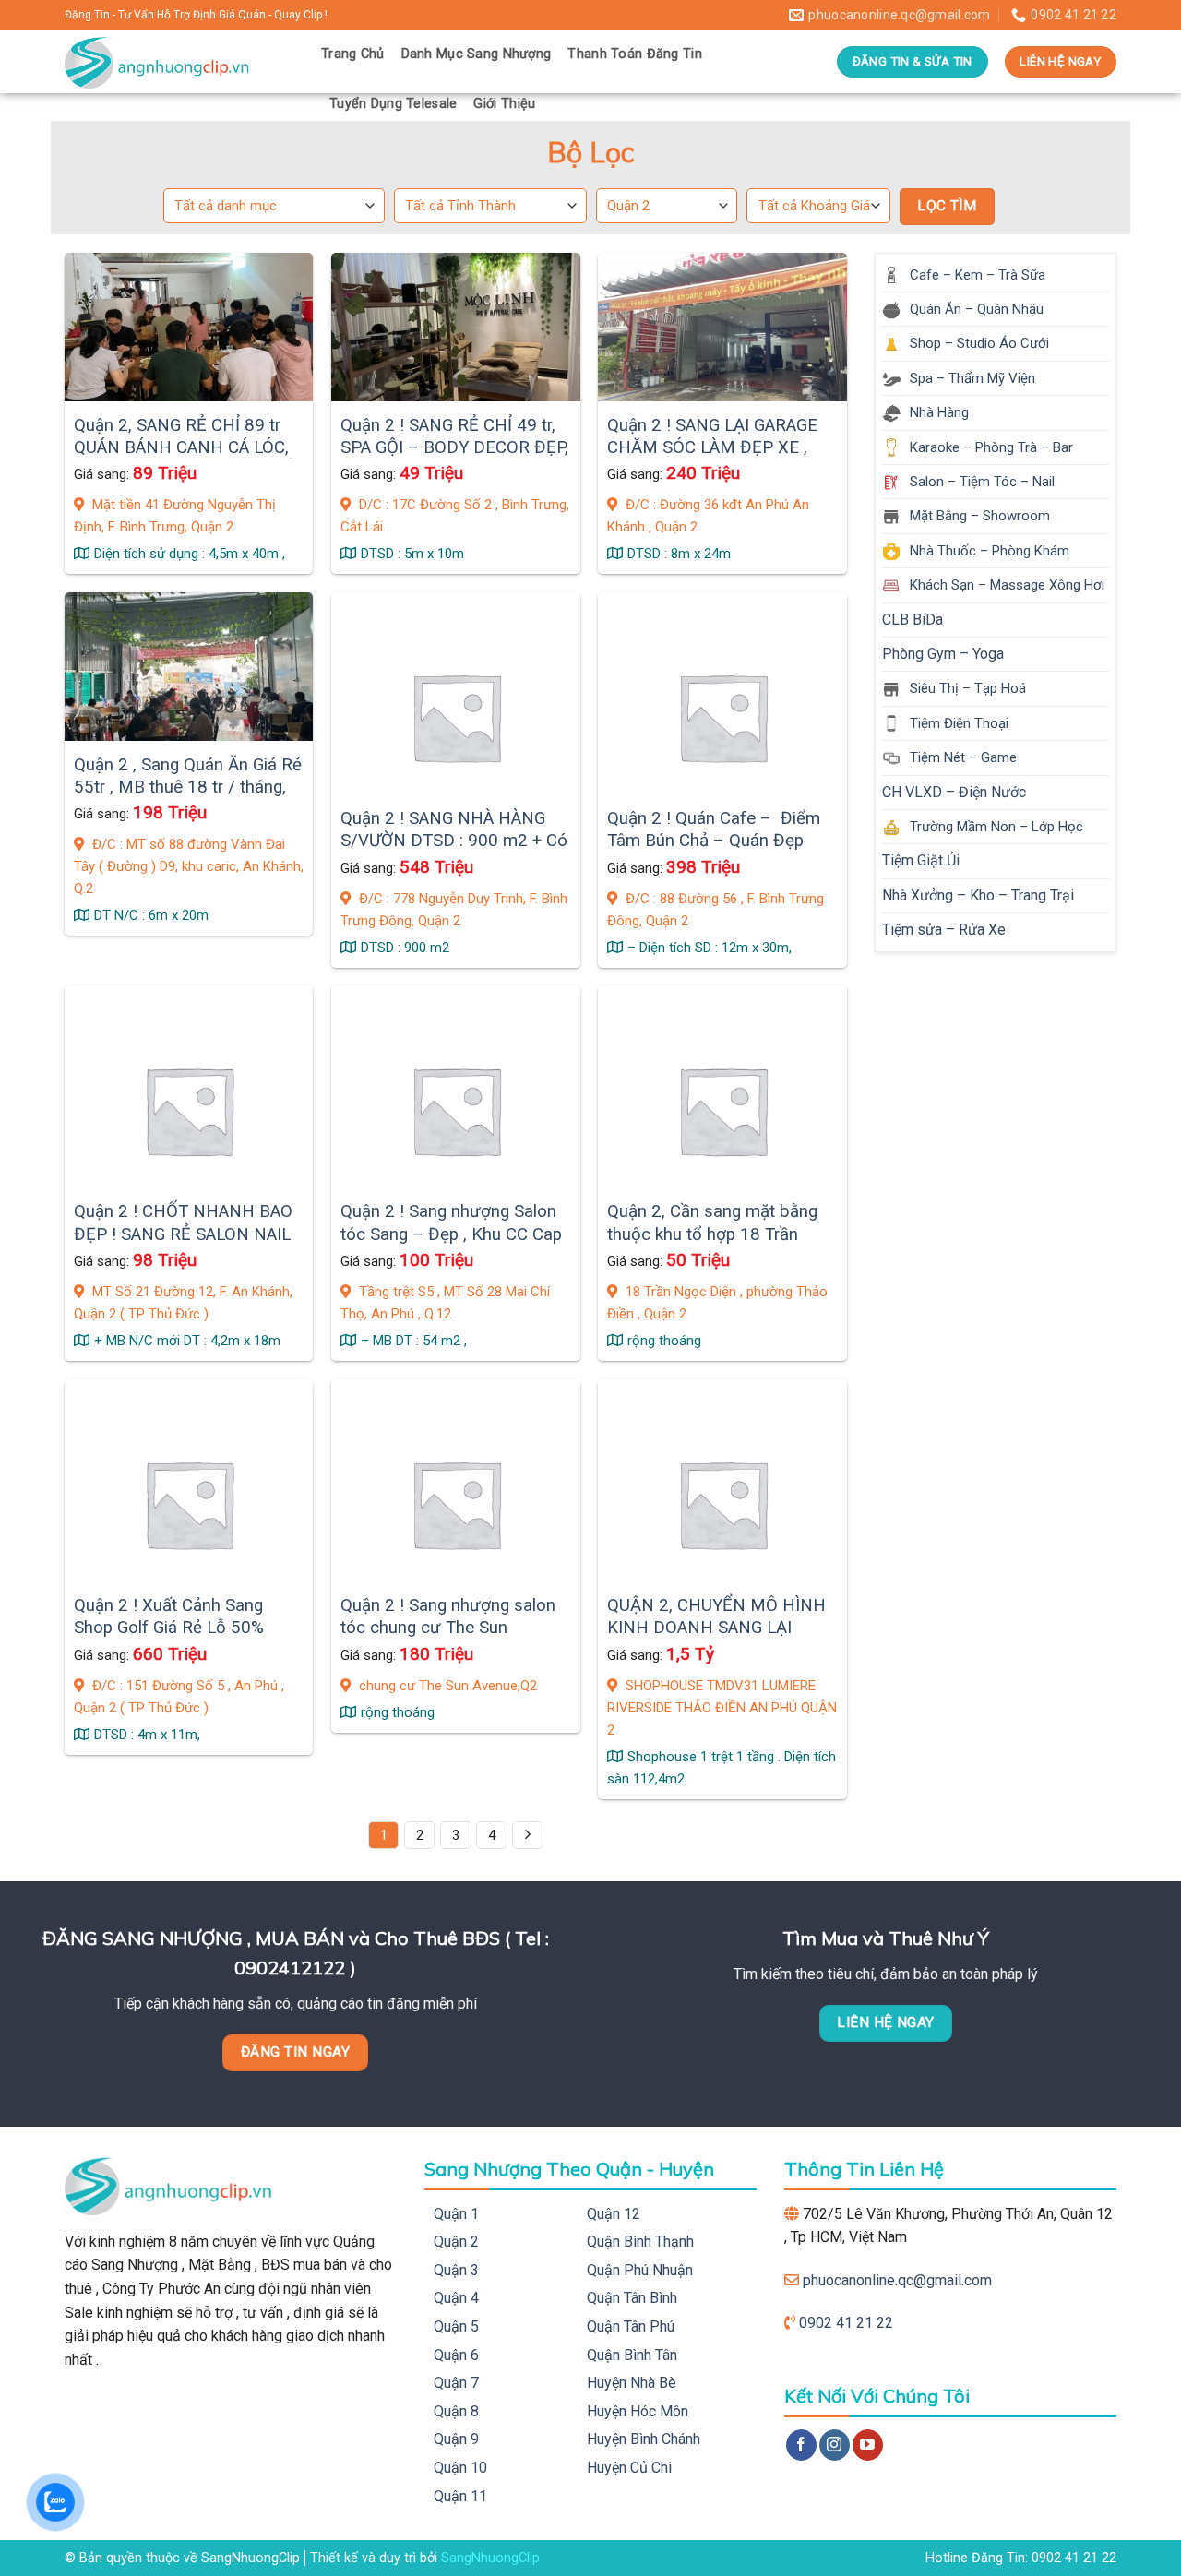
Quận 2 (456, 2242)
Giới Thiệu (504, 104)
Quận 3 (456, 2270)
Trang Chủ (353, 54)
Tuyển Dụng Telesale (393, 104)
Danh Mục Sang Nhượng (477, 54)
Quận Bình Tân (632, 2355)
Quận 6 (456, 2355)
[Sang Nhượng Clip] (179, 61)
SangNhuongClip (490, 2558)
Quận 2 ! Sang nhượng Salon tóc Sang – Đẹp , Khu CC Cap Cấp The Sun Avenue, (451, 1234)
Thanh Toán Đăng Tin (634, 54)
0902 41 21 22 (846, 2323)
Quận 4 (456, 2298)
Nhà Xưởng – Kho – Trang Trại (978, 895)
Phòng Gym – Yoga (943, 654)
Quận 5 (456, 2326)
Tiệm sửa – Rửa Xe (944, 930)
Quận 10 (460, 2468)
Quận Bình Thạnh (640, 2242)
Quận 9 (456, 2439)
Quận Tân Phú (631, 2326)
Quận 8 (456, 2411)
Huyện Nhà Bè (632, 2383)
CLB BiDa (913, 620)
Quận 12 (614, 2214)
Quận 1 (456, 2214)
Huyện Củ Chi (629, 2468)
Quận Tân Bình (632, 2298)
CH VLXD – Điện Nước (954, 792)
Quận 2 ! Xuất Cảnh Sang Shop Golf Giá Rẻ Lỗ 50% (169, 1616)
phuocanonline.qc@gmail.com (897, 2280)
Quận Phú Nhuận (640, 2270)
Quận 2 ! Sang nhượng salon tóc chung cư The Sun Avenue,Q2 (448, 1628)
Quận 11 (460, 2496)
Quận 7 (456, 2383)
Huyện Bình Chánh (644, 2439)
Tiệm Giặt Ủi (921, 860)
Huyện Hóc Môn (638, 2411)
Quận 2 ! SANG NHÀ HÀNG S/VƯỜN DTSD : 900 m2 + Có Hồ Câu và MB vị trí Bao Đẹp (454, 841)
